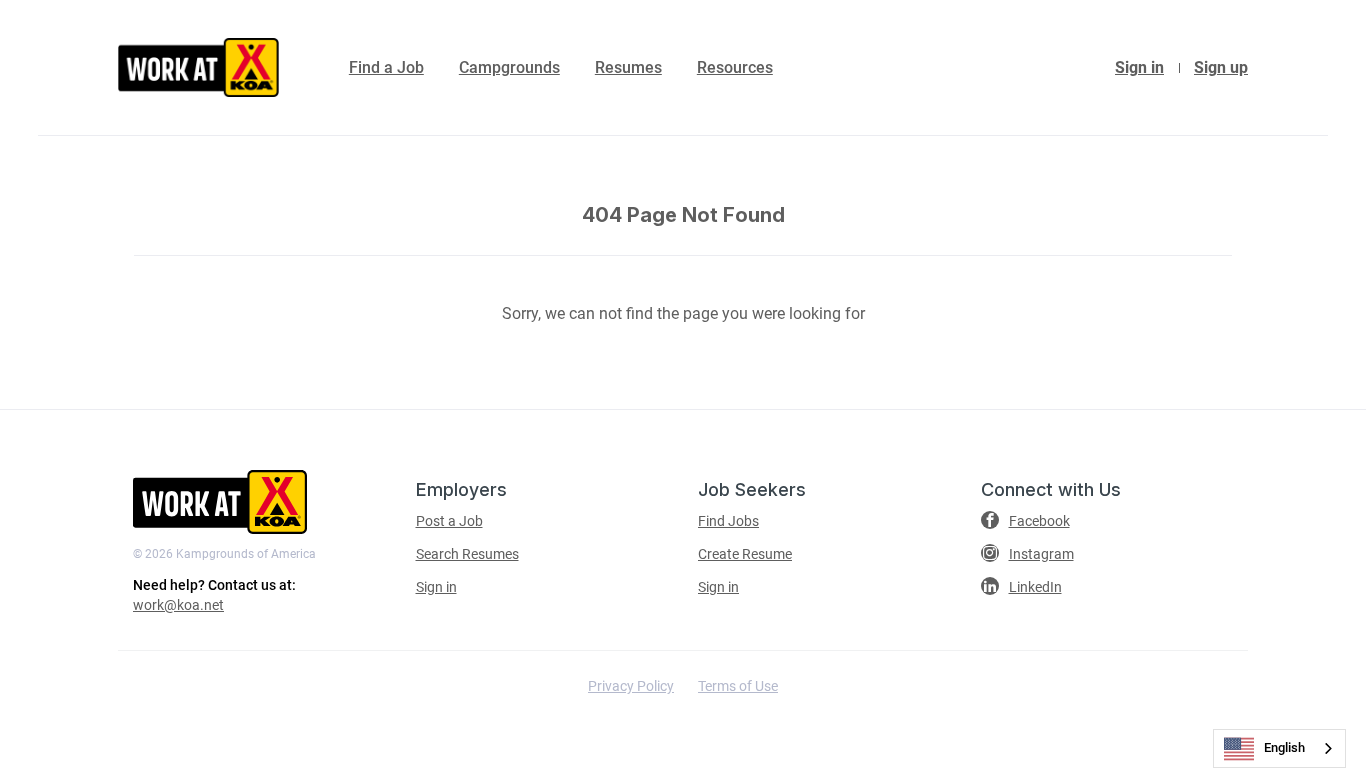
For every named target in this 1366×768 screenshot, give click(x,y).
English (1284, 747)
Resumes (628, 67)
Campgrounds (509, 67)
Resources (735, 67)
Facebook (1039, 521)
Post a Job (449, 521)
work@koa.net (178, 605)
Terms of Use (738, 686)
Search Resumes (467, 554)
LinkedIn (1035, 587)
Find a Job (386, 67)
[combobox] (1279, 748)
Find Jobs (728, 521)
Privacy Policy (631, 686)
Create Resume (745, 554)
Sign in (1139, 67)
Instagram (1041, 554)
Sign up (1221, 67)
